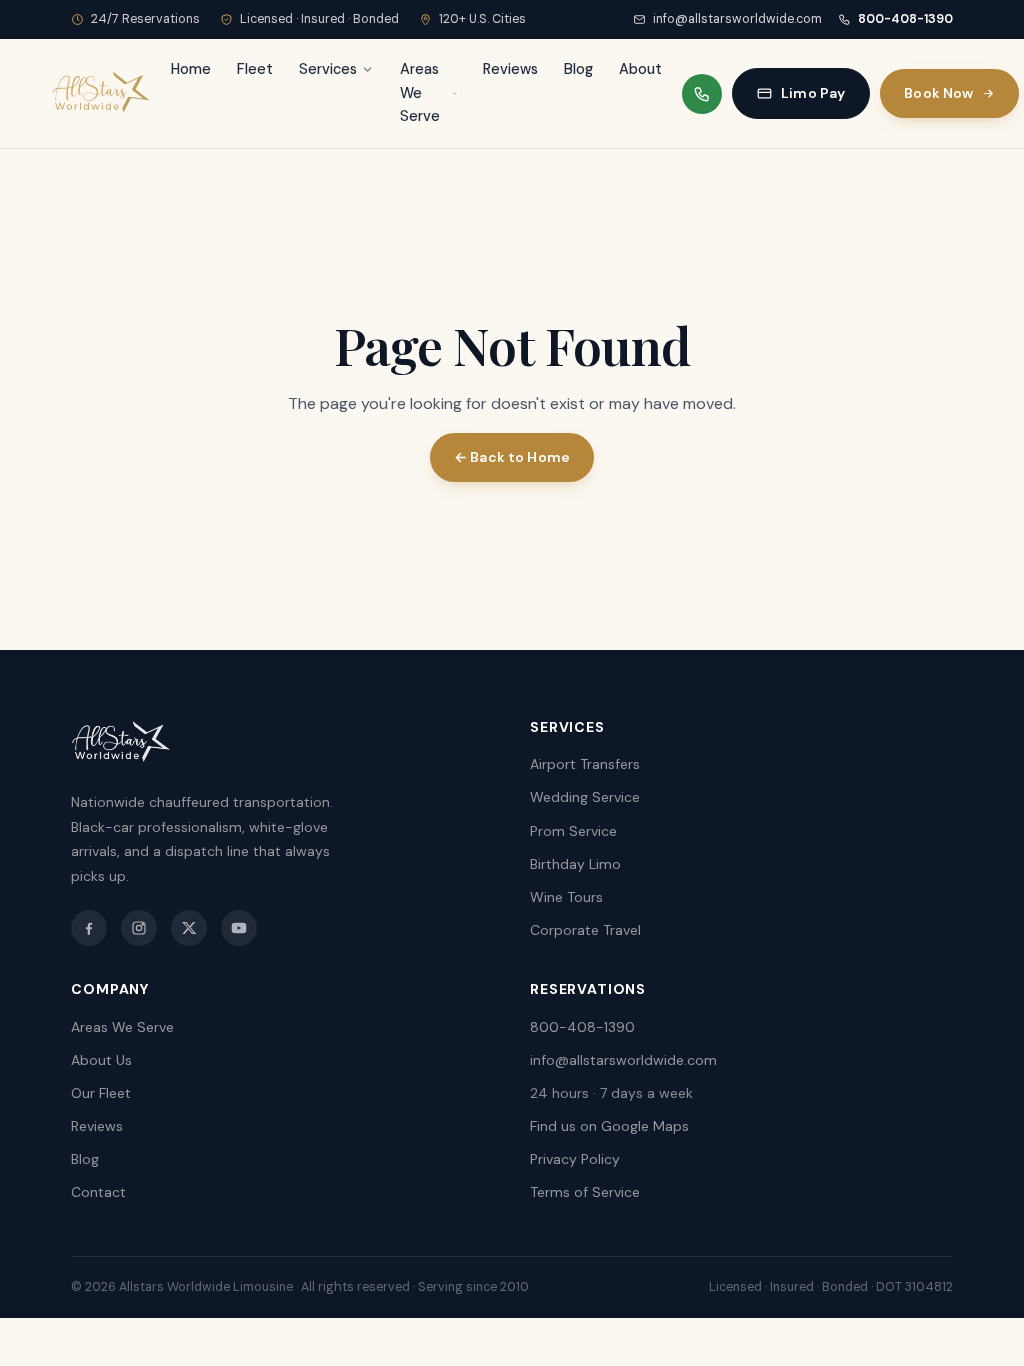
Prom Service (573, 831)
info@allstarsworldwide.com (737, 19)
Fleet (255, 69)
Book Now (938, 93)
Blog (578, 69)
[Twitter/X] (189, 928)
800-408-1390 (905, 19)
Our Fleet (101, 1093)
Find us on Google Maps (609, 1126)
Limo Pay (813, 93)
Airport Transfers (585, 764)
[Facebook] (89, 928)
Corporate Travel (585, 930)
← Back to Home (512, 457)
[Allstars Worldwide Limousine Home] (101, 94)
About (640, 69)
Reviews (510, 69)
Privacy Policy (575, 1159)
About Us (101, 1060)
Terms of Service (585, 1192)
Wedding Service (585, 797)
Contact (98, 1192)
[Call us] (702, 94)
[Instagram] (139, 928)
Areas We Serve (420, 93)
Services (328, 69)
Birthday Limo (575, 864)
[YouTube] (239, 928)
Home (191, 69)
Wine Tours (566, 897)
